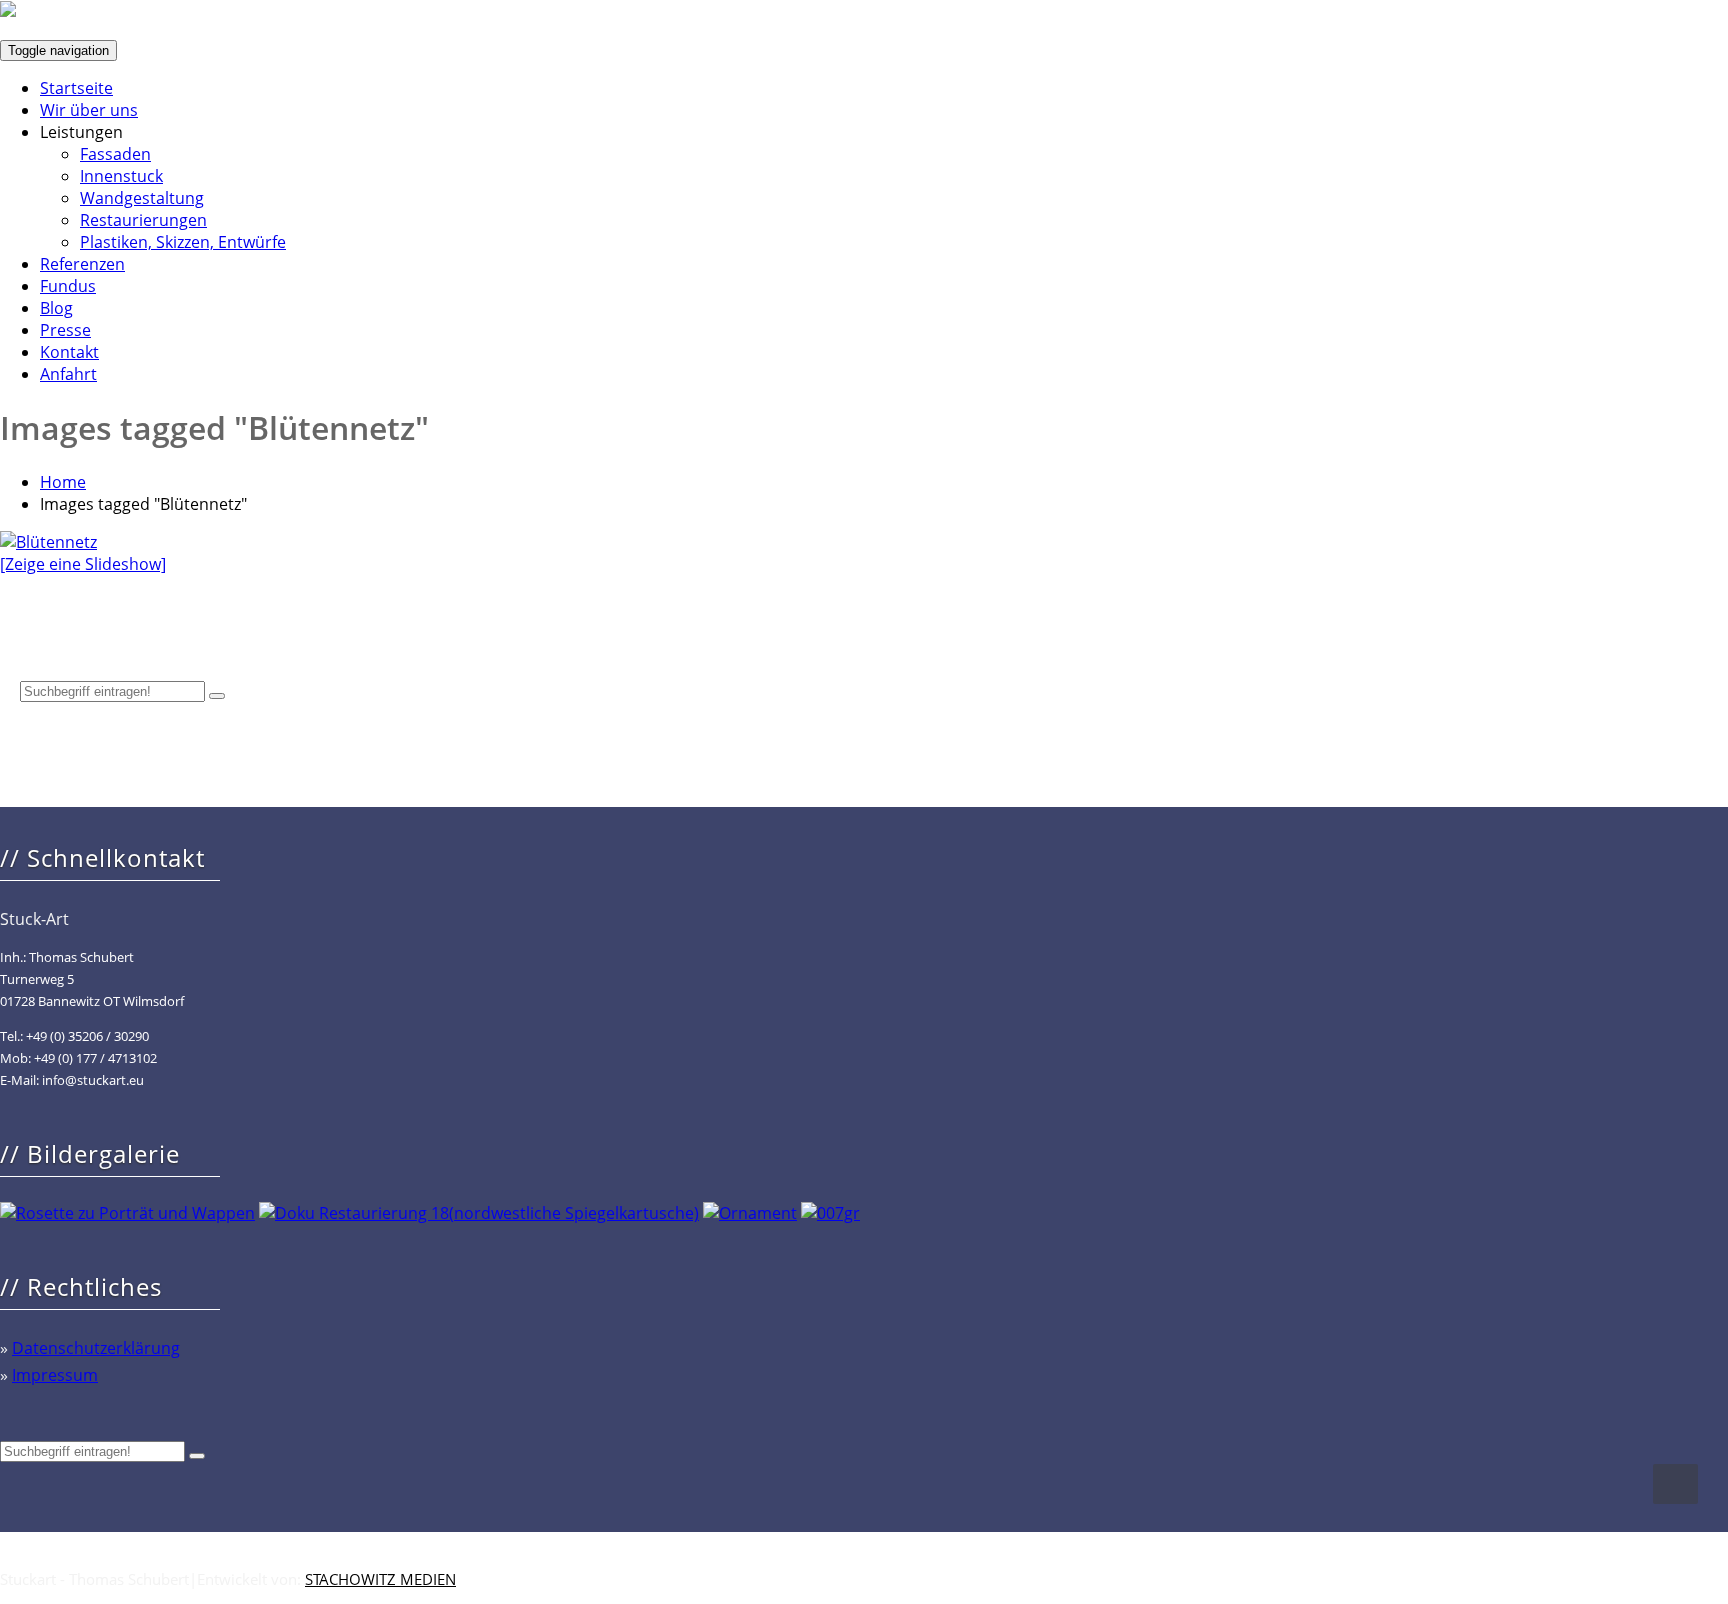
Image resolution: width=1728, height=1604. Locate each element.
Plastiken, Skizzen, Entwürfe (183, 242)
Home (63, 482)
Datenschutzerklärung (96, 1348)
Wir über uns (89, 110)
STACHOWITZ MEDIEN (380, 1579)
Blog (56, 308)
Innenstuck (121, 176)
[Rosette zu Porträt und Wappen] (127, 1213)
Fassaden (115, 154)
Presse (65, 330)
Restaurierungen (143, 220)
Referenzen (82, 264)
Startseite (76, 88)
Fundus (68, 286)
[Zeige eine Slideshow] (83, 564)
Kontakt (69, 352)
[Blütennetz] (48, 542)
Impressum (55, 1375)
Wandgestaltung (142, 198)
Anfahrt (68, 374)
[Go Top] (1675, 1484)
